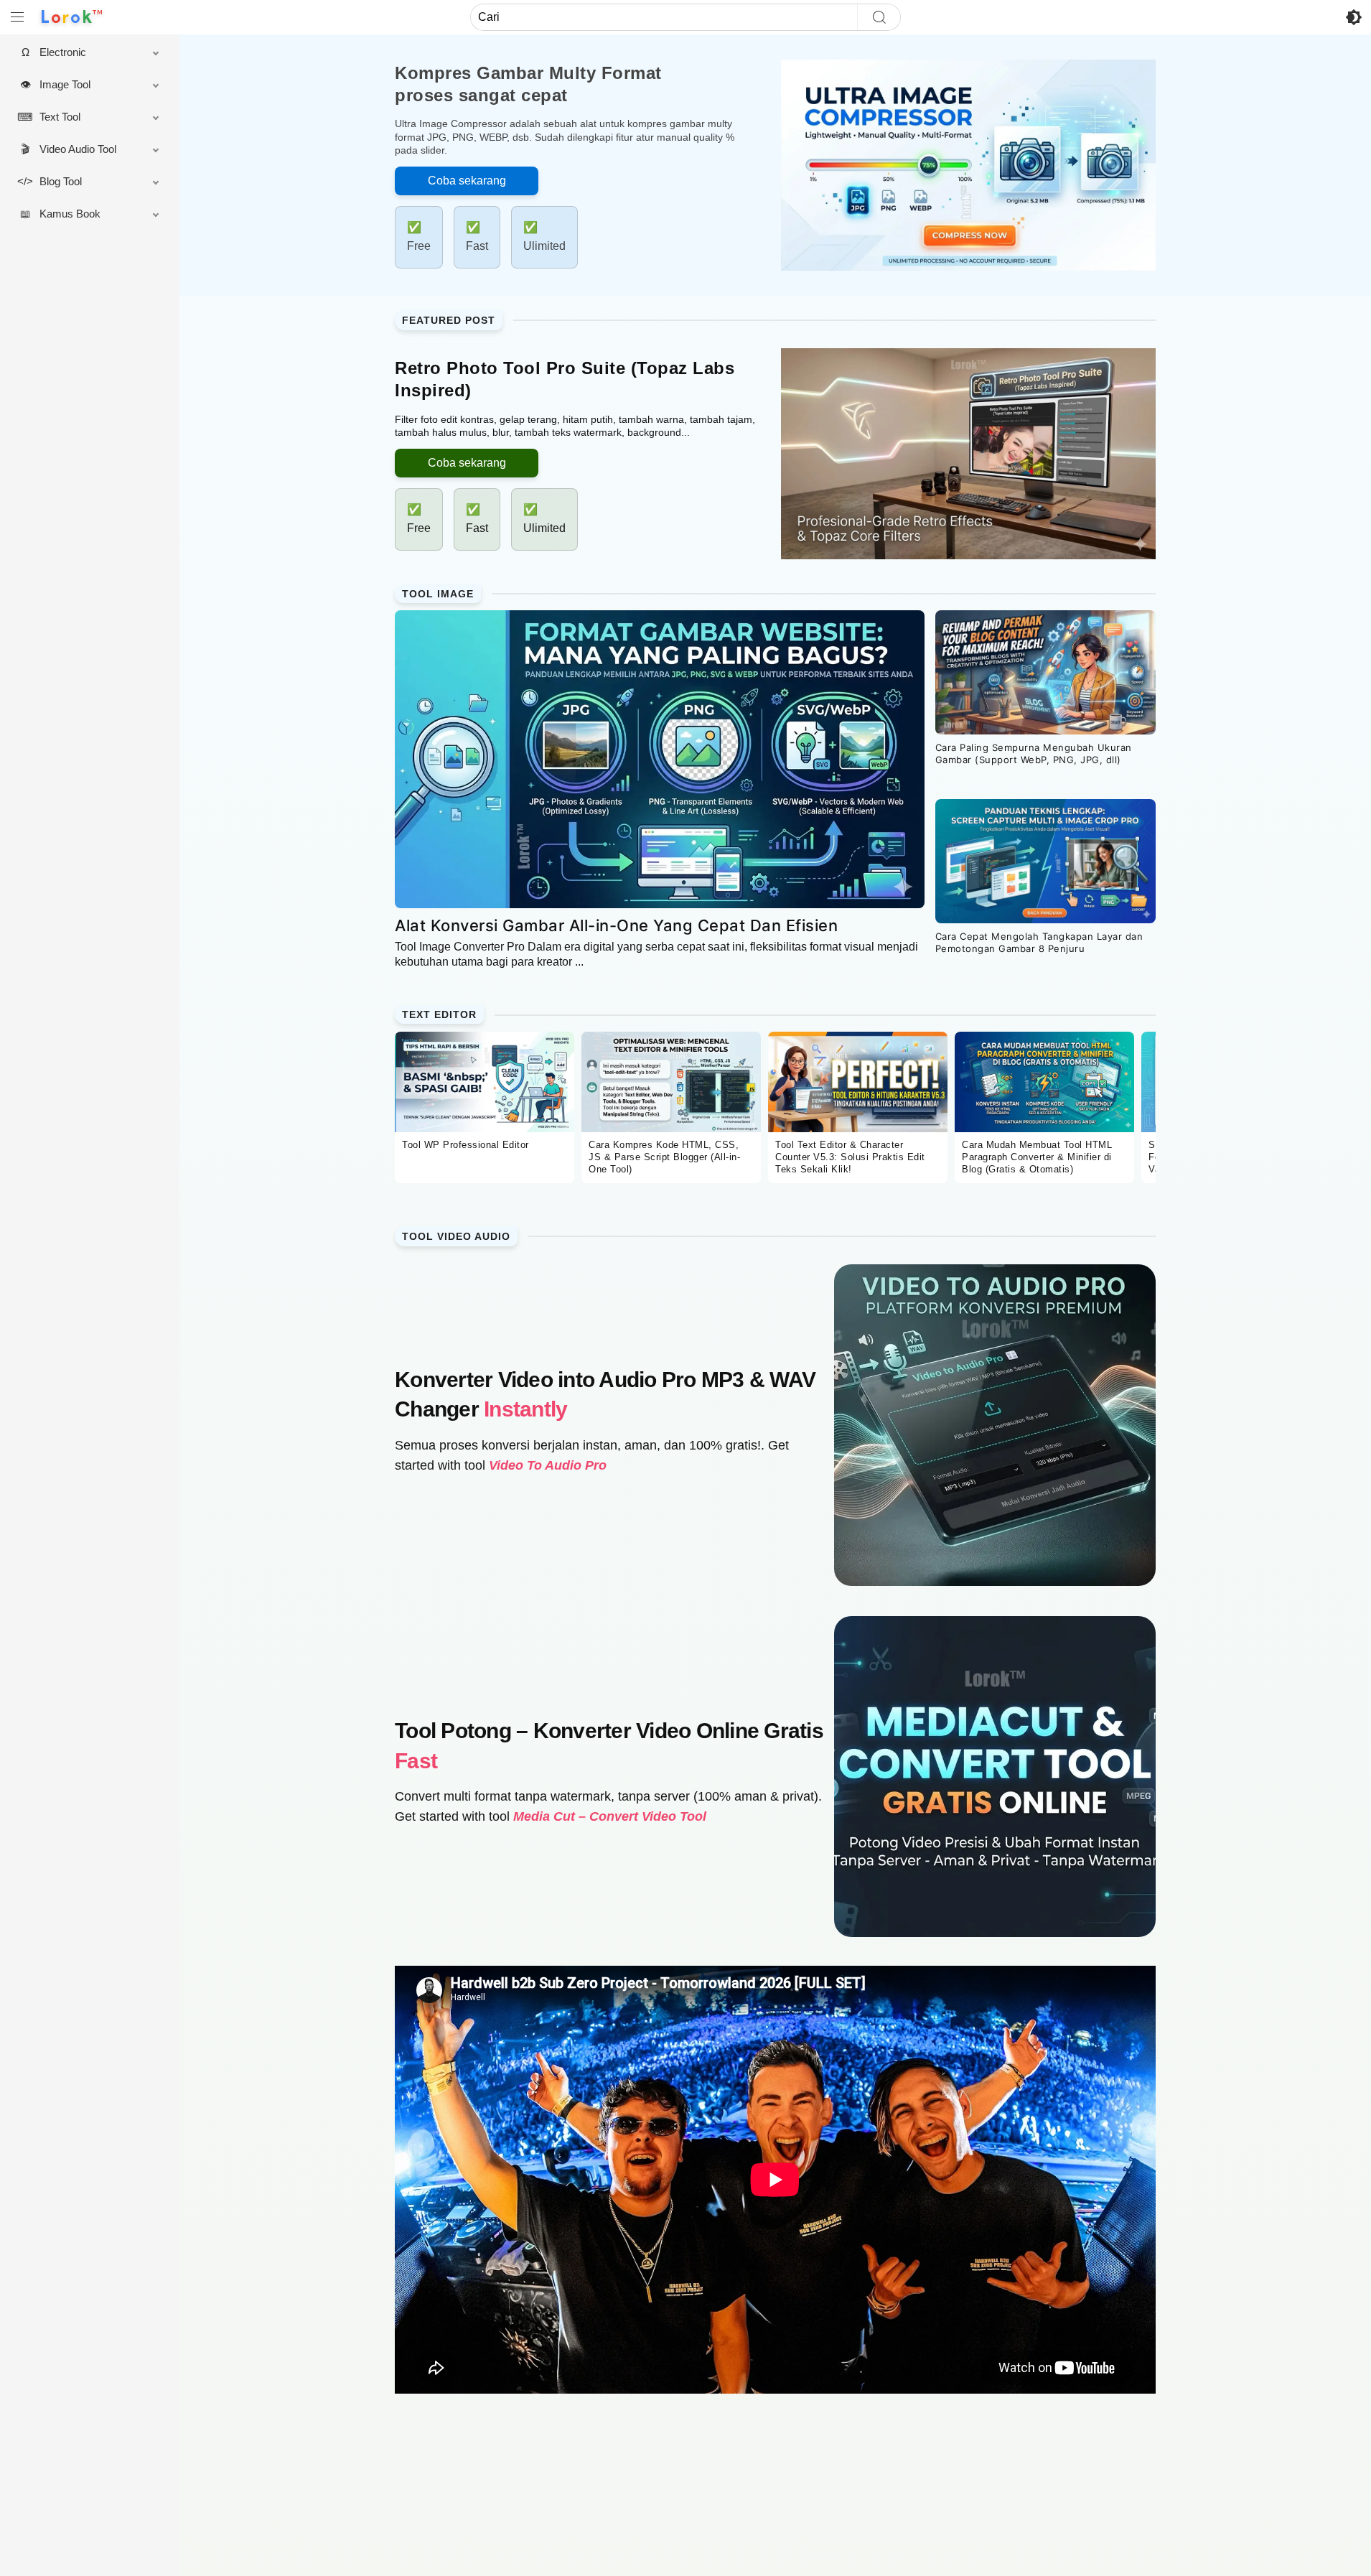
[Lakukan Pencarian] (879, 17)
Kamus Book (70, 214)
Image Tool (65, 84)
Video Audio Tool (78, 149)
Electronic (63, 52)
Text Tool (60, 117)
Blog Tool (61, 181)
